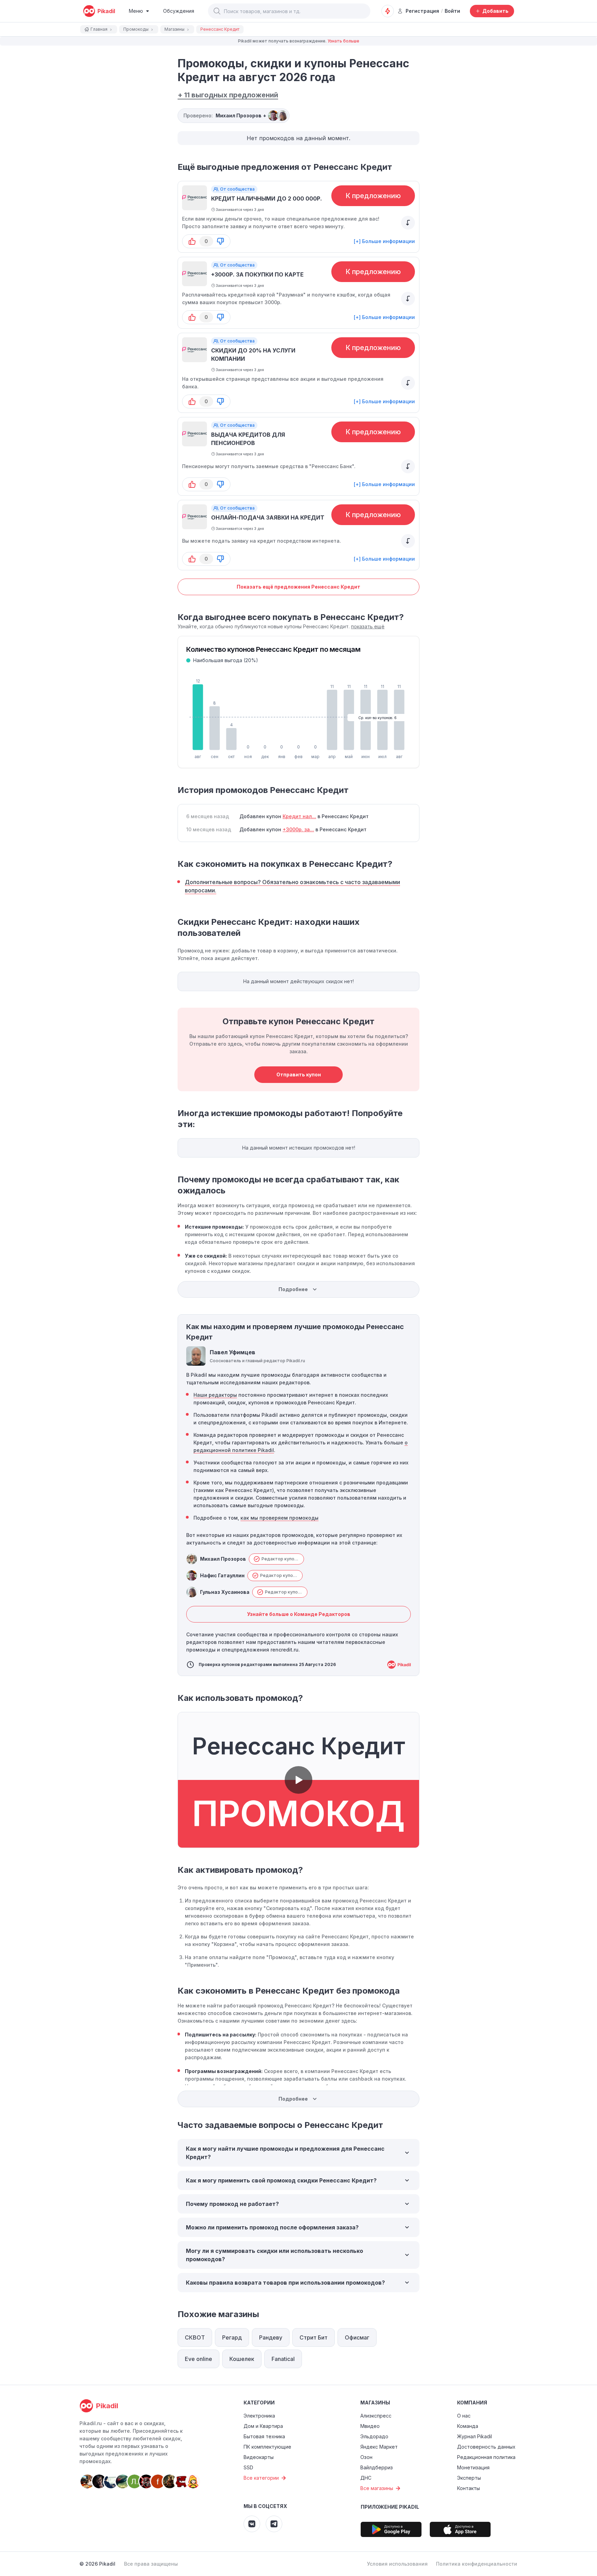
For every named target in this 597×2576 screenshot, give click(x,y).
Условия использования (397, 2564)
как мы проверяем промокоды (279, 1518)
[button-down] (220, 241)
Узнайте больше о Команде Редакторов (299, 1614)
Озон (366, 2457)
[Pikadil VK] (252, 2524)
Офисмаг (357, 2337)
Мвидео (370, 2426)
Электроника (259, 2416)
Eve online (198, 2359)
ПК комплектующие (267, 2447)
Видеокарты (259, 2457)
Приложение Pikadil (390, 2507)
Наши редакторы (215, 1395)
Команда (468, 2426)
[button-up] (192, 241)
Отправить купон (299, 1074)
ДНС (366, 2478)
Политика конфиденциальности (477, 2564)
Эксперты (469, 2478)
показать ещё (368, 626)
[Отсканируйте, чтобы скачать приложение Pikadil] (391, 2529)
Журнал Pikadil (475, 2436)
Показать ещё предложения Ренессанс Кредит (298, 587)
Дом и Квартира (263, 2426)
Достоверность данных (486, 2447)
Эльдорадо (374, 2436)
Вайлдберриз (377, 2467)
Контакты (468, 2488)
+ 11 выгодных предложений (228, 95)
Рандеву (271, 2337)
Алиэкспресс (376, 2416)
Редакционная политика (486, 2457)
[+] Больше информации (384, 241)
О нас (464, 2416)
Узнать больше (343, 41)
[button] (217, 11)
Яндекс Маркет (379, 2447)
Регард (232, 2337)
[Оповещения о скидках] (388, 11)
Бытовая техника (264, 2436)
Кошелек (242, 2359)
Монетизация (473, 2467)
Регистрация (422, 11)
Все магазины (377, 2488)
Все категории (261, 2478)
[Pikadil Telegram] (274, 2524)
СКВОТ (195, 2337)
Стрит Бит (314, 2337)
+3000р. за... (298, 829)
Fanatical (283, 2359)
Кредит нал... (299, 816)
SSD (248, 2467)
